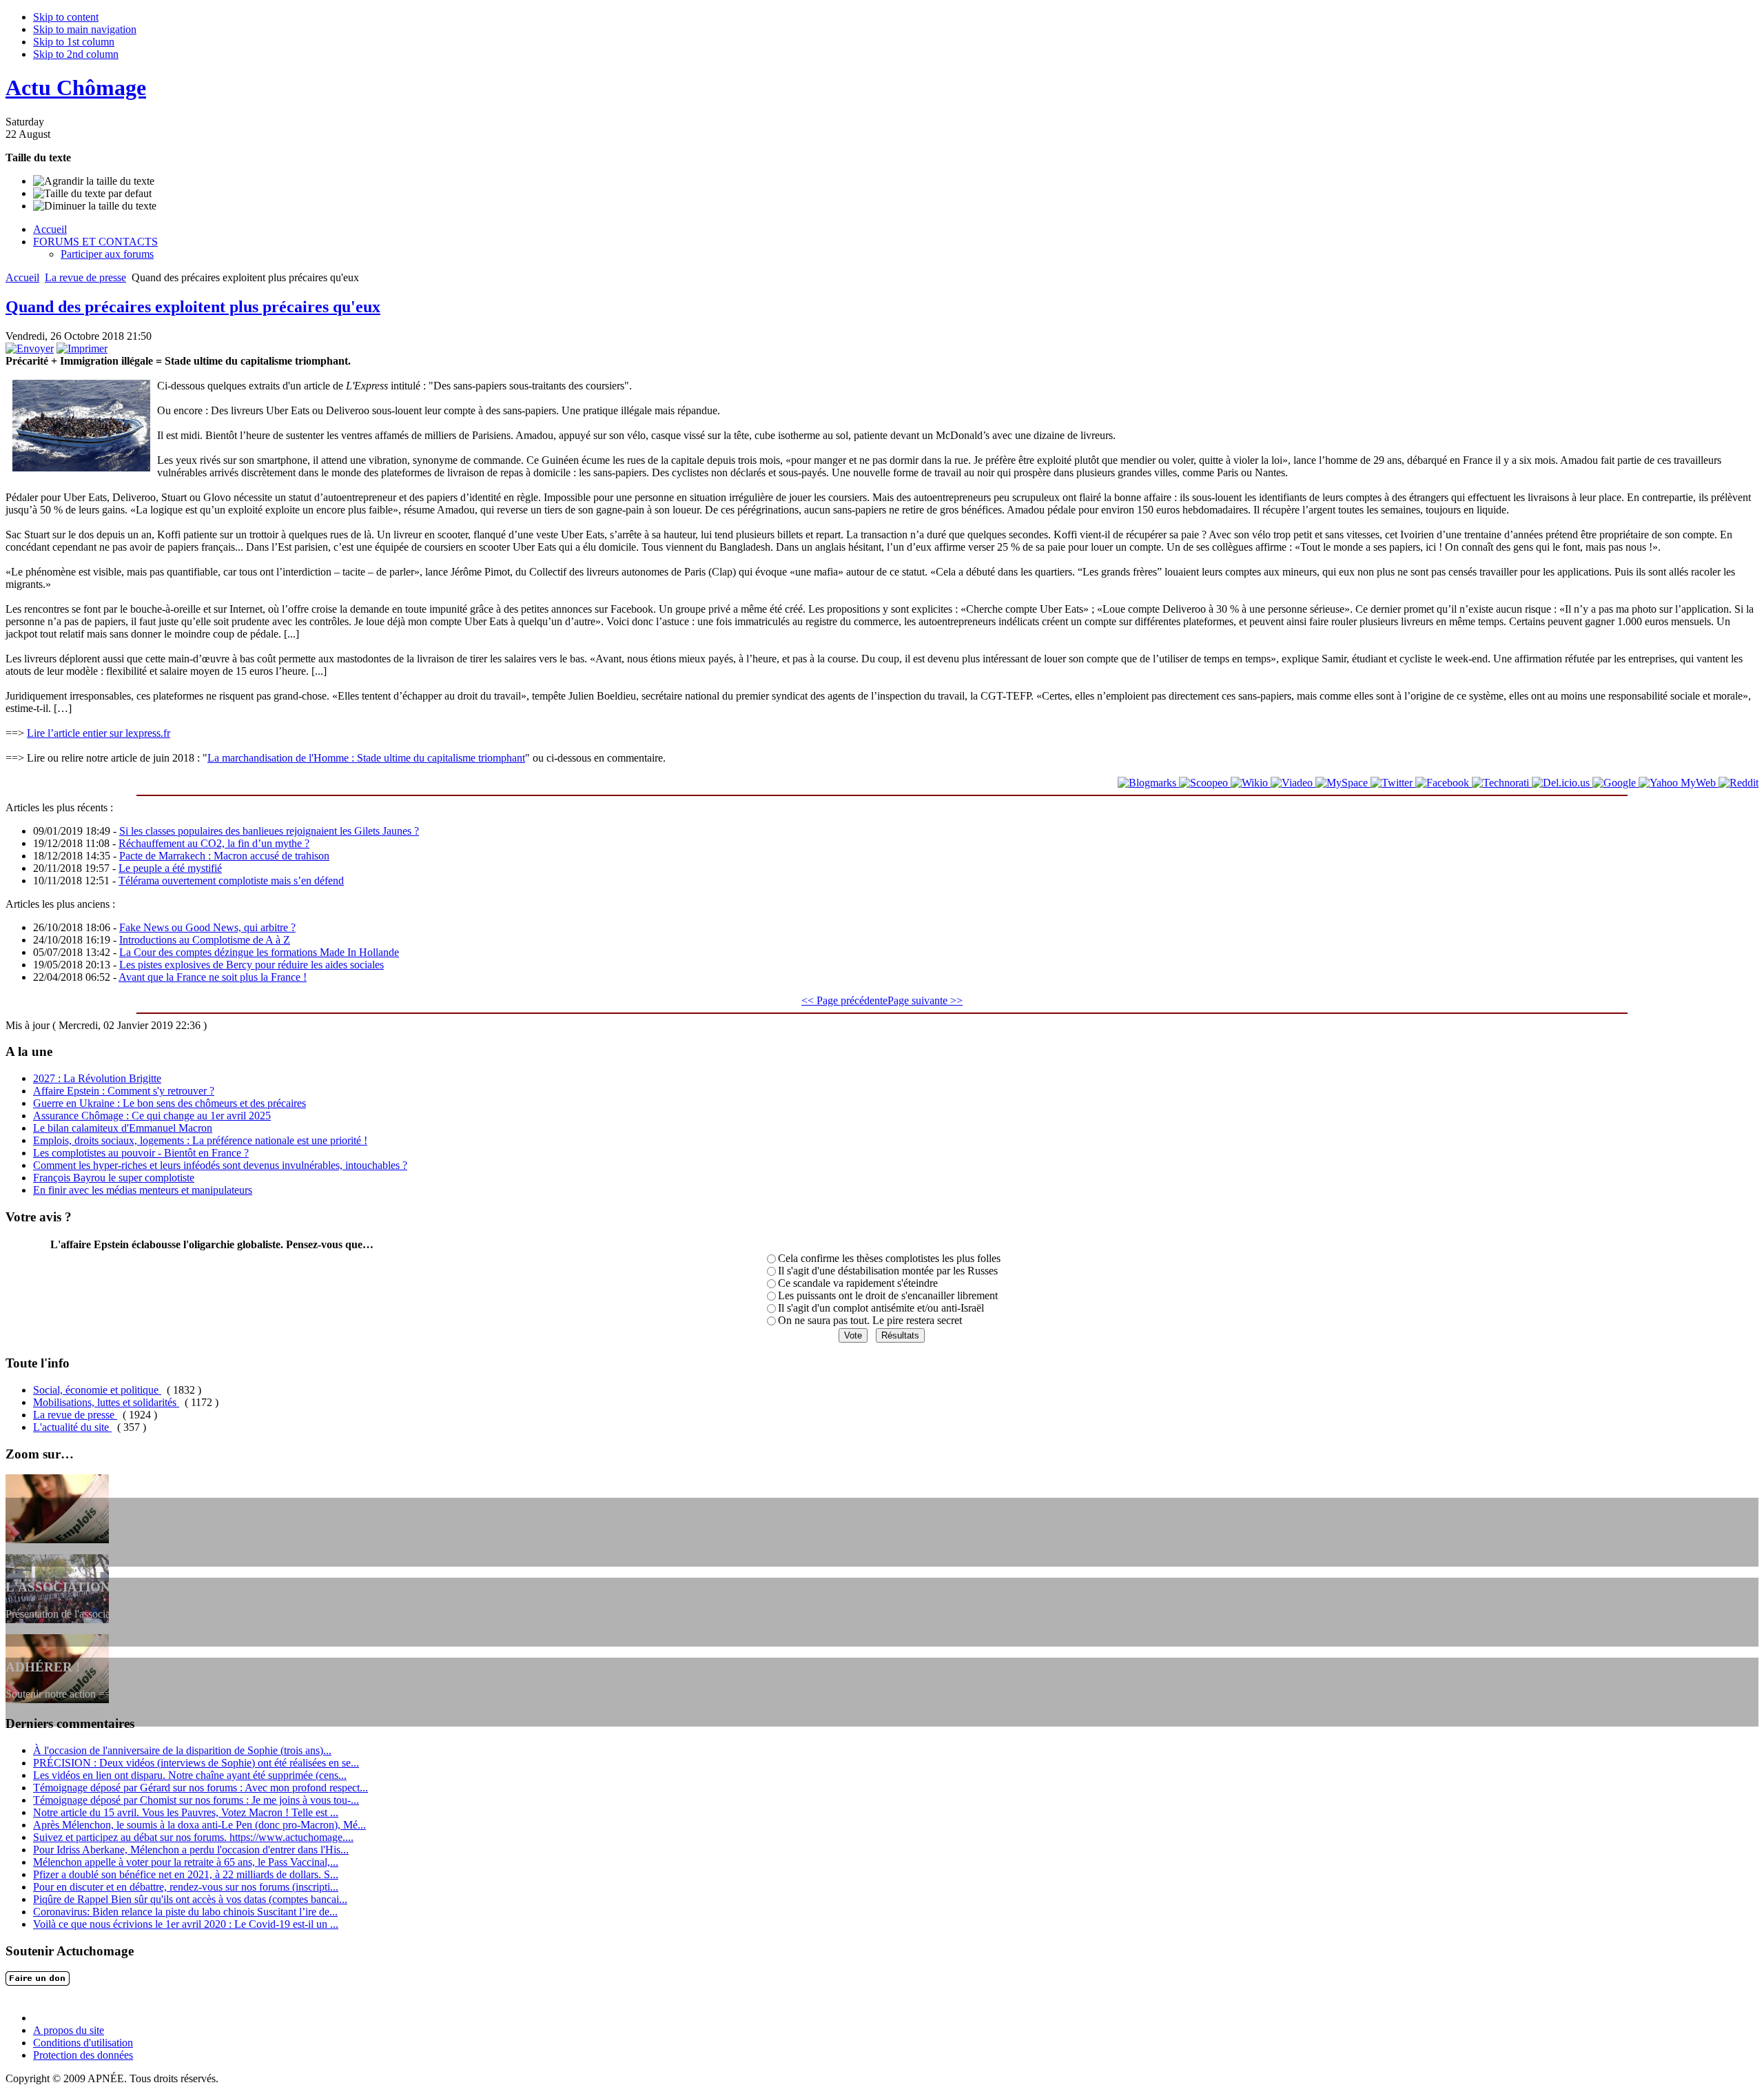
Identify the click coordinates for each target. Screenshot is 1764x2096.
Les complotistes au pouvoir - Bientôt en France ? (141, 1153)
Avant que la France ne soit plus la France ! (213, 977)
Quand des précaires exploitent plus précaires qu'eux (193, 307)
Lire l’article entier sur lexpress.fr (99, 733)
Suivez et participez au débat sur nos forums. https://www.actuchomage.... (193, 1837)
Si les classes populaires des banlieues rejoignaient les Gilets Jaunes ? (269, 831)
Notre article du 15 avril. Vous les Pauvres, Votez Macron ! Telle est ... (186, 1812)
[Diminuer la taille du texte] (95, 206)
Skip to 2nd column (76, 54)
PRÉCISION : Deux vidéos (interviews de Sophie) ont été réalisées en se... (196, 1763)
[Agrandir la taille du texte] (94, 181)
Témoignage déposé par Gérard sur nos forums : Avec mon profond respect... (201, 1788)
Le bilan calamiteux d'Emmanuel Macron (123, 1128)
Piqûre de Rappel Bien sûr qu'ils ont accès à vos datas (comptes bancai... (190, 1899)
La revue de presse (85, 277)
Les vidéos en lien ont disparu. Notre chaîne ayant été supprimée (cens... (190, 1775)
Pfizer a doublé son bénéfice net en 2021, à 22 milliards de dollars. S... (186, 1874)
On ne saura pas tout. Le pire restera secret (870, 1320)
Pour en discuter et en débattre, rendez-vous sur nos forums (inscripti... (186, 1887)
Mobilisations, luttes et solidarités (106, 1402)
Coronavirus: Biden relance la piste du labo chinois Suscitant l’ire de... (185, 1912)
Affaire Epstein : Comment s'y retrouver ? (124, 1091)
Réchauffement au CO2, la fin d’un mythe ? (214, 843)
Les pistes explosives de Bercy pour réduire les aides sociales (252, 965)
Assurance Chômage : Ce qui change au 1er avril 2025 (152, 1116)
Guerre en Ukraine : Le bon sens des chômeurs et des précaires (170, 1103)
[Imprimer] (82, 348)
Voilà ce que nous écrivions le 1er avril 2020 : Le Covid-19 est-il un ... (186, 1924)
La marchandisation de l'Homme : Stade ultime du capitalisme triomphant (366, 758)
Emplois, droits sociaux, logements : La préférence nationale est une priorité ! (200, 1140)
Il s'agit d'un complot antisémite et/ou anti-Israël (881, 1308)
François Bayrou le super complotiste (114, 1178)
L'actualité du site (72, 1427)
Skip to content (66, 17)
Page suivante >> (925, 1000)
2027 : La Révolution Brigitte (97, 1078)
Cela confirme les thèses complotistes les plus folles (889, 1258)
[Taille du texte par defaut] (92, 194)
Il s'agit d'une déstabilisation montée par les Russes (888, 1271)
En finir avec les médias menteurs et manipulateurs (143, 1190)
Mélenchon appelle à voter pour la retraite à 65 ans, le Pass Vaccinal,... (186, 1862)
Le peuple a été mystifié (170, 868)
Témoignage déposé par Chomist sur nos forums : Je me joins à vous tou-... (196, 1800)
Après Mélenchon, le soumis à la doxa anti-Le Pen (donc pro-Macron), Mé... (199, 1825)
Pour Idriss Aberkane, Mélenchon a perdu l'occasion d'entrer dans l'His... (191, 1850)
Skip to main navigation (85, 29)
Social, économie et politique (97, 1390)
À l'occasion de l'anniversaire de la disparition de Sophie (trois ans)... (182, 1750)
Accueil (22, 277)
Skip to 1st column (74, 42)
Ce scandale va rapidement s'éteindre (858, 1283)
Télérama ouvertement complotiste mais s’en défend (231, 881)
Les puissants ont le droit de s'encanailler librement (888, 1295)
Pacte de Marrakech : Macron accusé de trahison (224, 856)
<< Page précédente (844, 1000)
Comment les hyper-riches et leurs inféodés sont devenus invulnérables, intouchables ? (220, 1165)
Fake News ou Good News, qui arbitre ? (207, 927)
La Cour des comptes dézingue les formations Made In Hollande (259, 952)
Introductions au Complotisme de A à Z (205, 940)
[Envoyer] (30, 348)
